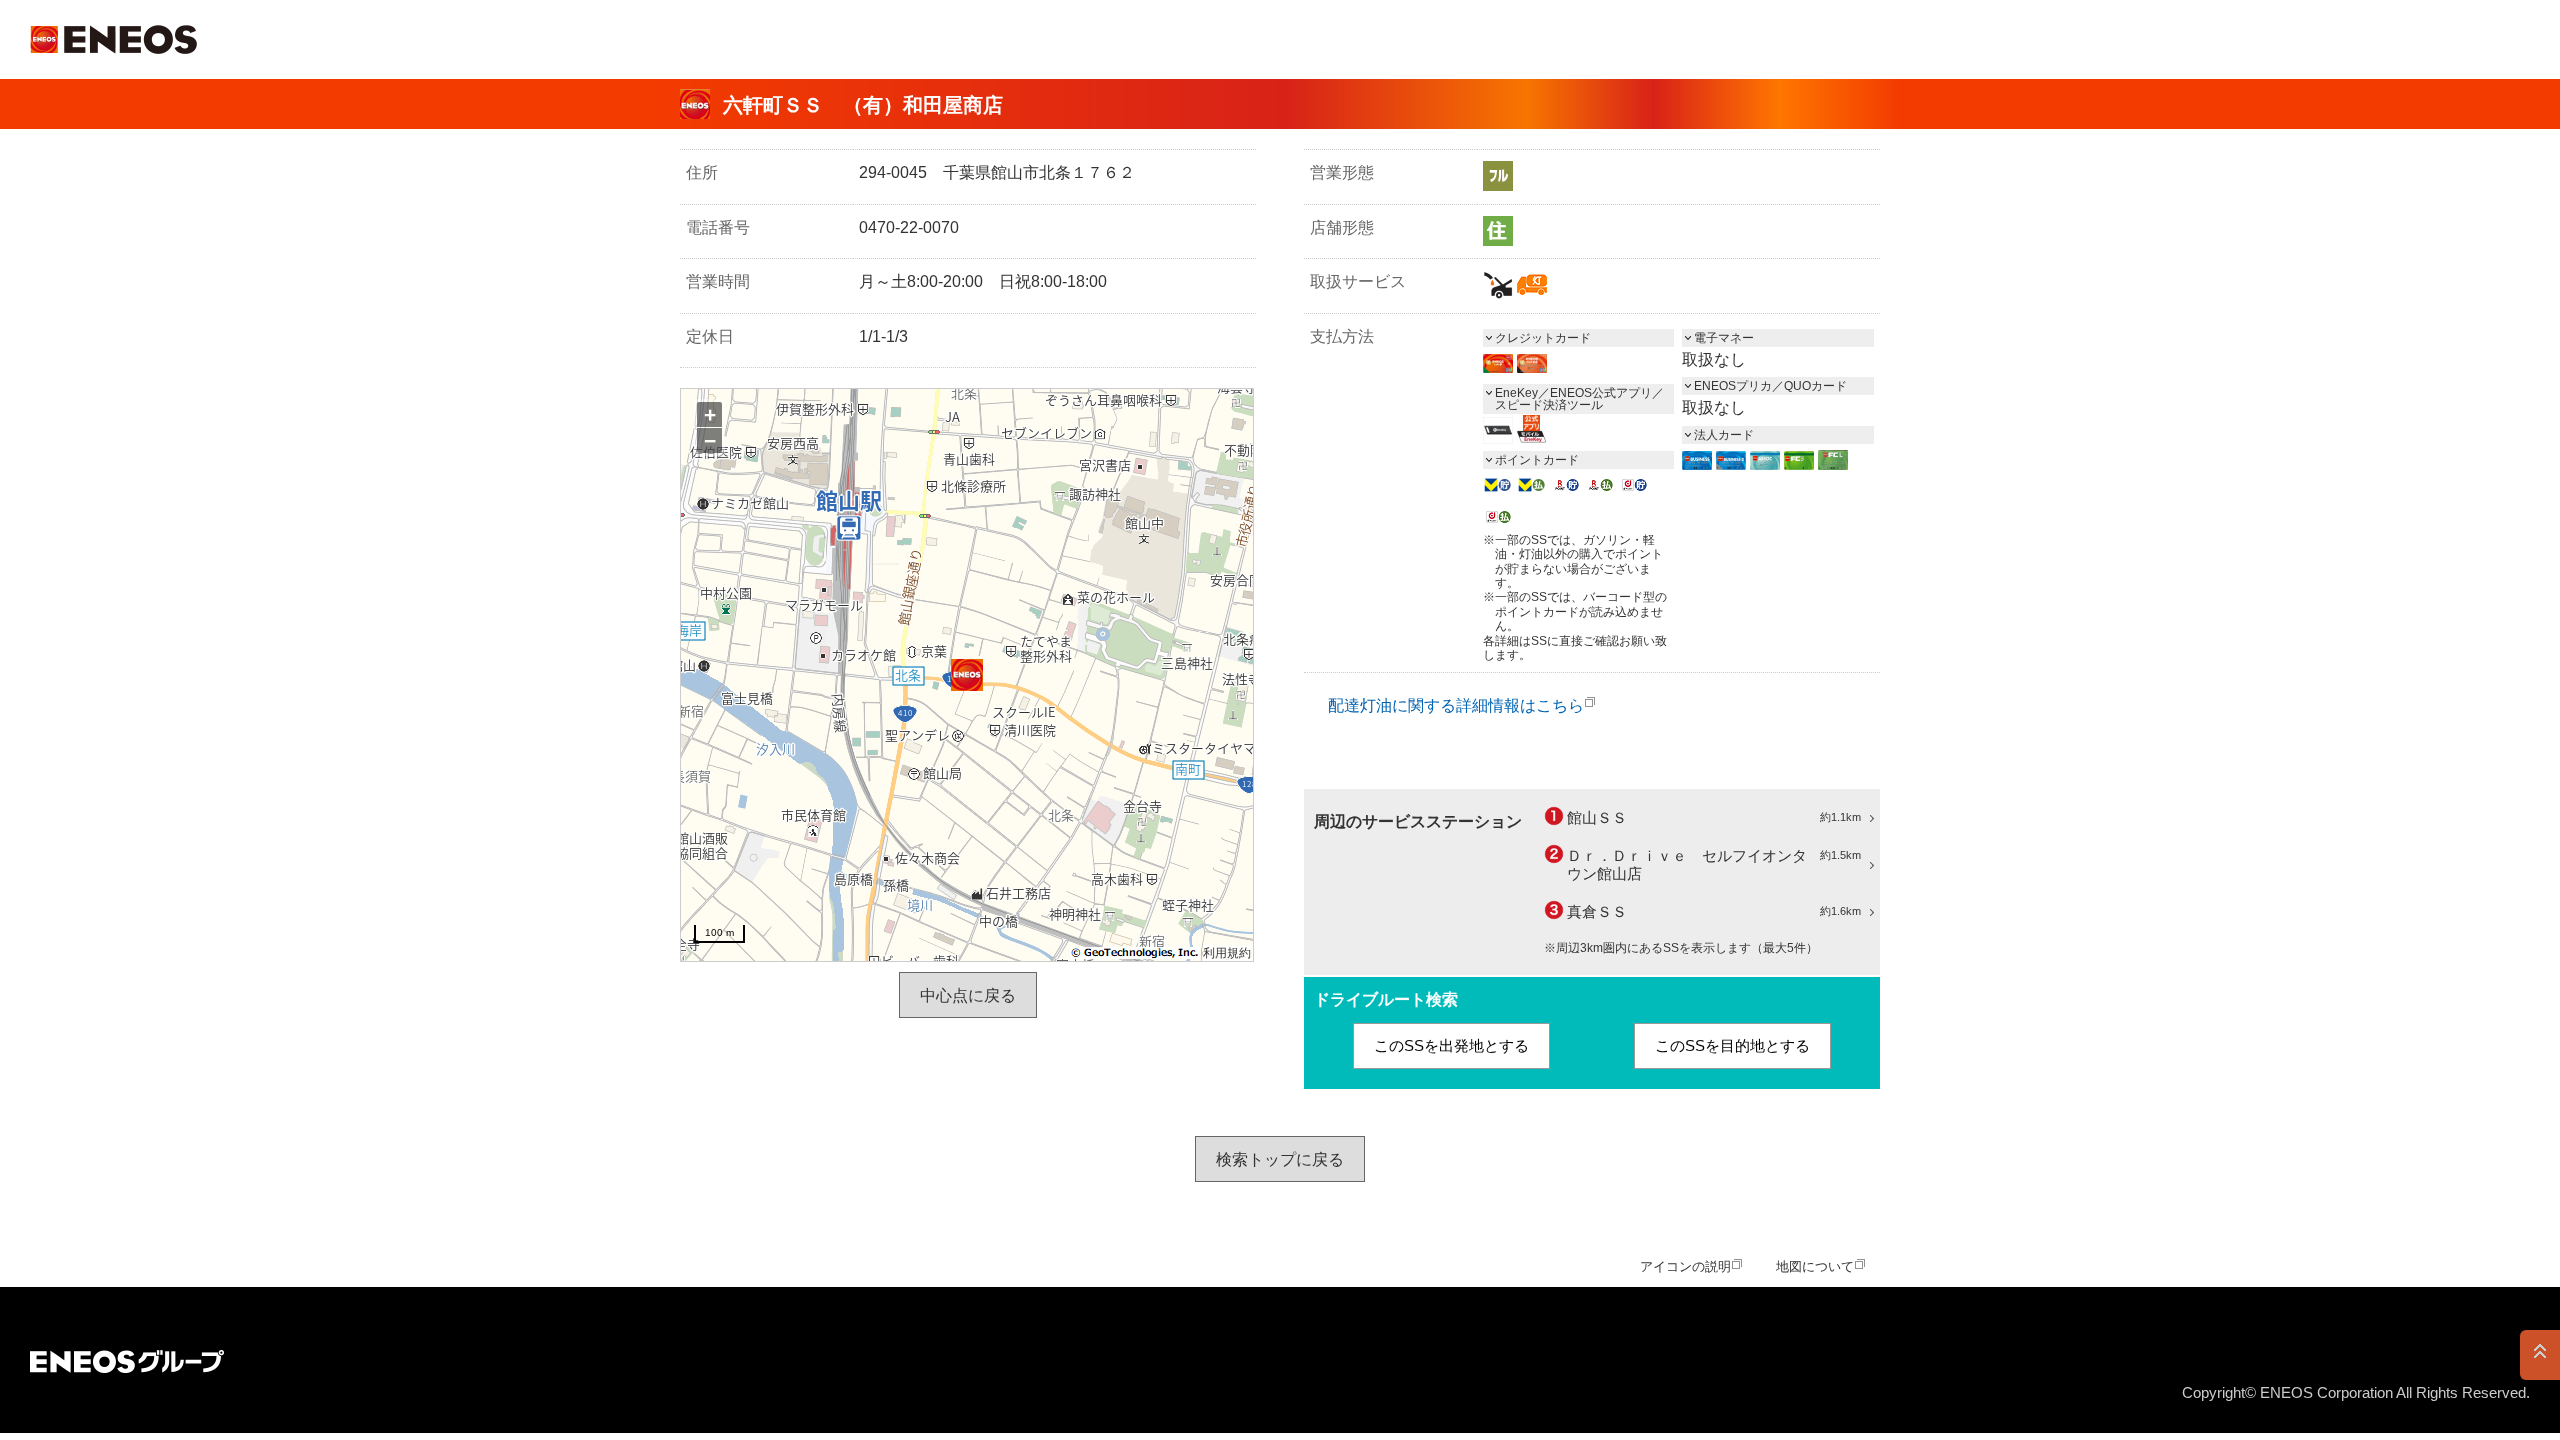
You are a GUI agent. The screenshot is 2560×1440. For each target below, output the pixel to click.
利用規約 (1227, 953)
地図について (1815, 1266)
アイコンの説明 (1685, 1266)
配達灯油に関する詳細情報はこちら (1456, 705)
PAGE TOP (2540, 1355)
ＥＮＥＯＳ (113, 39)
